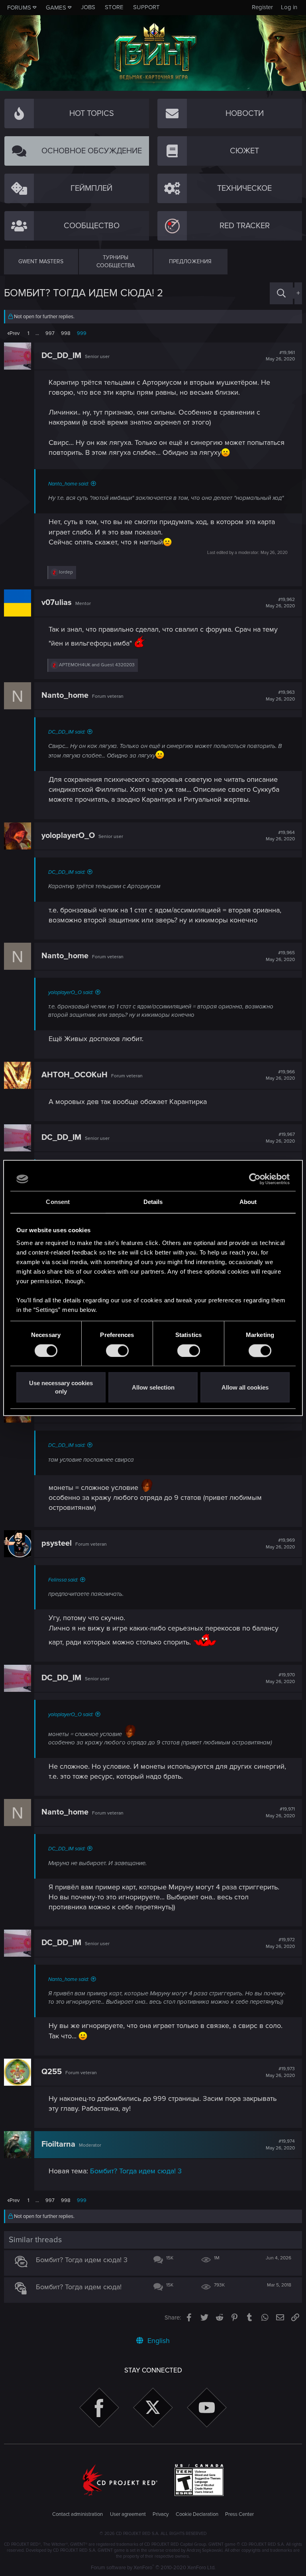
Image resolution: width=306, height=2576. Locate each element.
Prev (15, 333)
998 (66, 333)
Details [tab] (153, 1202)
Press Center (239, 2514)
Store (114, 7)
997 (50, 333)
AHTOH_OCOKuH (75, 1075)
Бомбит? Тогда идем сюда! (79, 2287)
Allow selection (153, 1387)
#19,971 (280, 1813)
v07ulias (57, 603)
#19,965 (280, 956)
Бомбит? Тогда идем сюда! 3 (136, 2171)
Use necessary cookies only (61, 1388)
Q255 (52, 2072)
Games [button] (56, 8)
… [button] (37, 333)
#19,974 (280, 2145)
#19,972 (280, 1943)
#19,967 (280, 1138)
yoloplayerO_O (68, 836)
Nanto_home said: (69, 484)
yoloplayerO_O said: (71, 992)
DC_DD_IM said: (67, 732)
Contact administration (77, 2514)
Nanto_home (65, 695)
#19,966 (280, 1075)
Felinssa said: (63, 1580)
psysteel (57, 1543)
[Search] (281, 293)
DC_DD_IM (61, 356)
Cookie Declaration (197, 2514)
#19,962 (280, 603)
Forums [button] (19, 8)
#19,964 (280, 836)
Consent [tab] (58, 1202)
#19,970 (280, 1678)
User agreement (128, 2514)
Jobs (88, 7)
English (158, 2341)
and (97, 665)
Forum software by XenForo (153, 2568)
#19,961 (280, 356)
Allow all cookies (245, 1387)
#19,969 (280, 1544)
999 (82, 333)
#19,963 (280, 696)
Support (146, 7)
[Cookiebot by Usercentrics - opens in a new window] (255, 1179)
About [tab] (248, 1202)
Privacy (161, 2514)
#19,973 (280, 2072)
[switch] (117, 1351)
